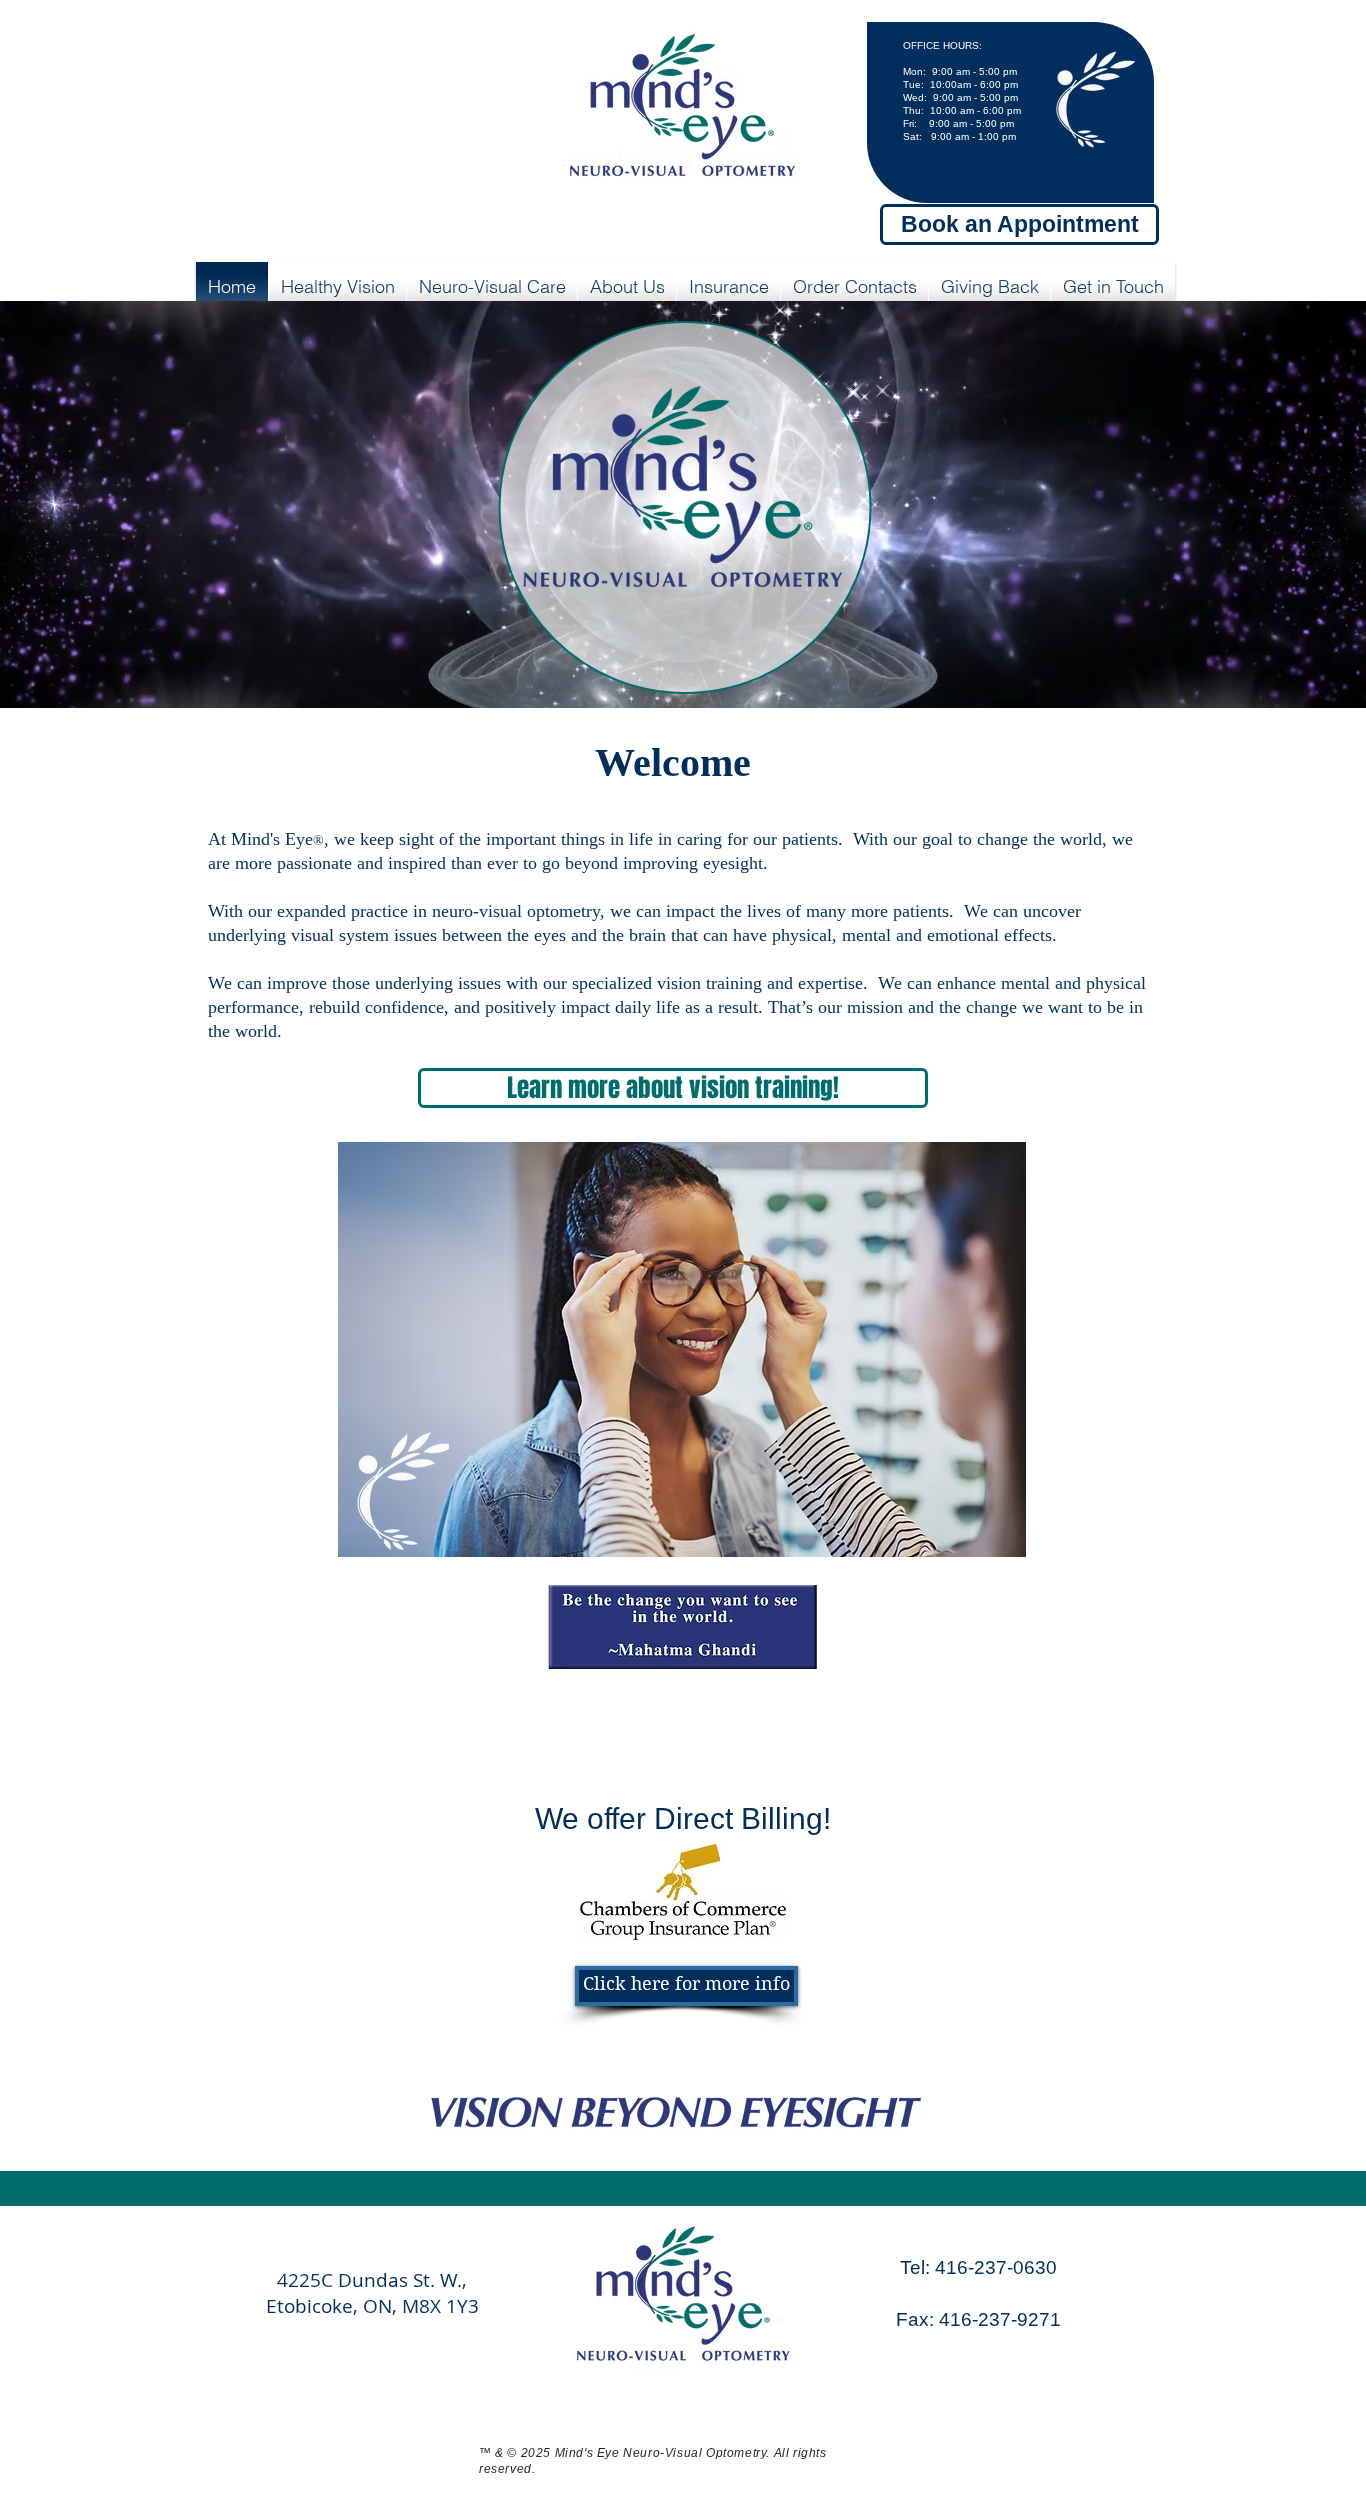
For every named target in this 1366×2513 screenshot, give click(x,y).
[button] (337, 287)
